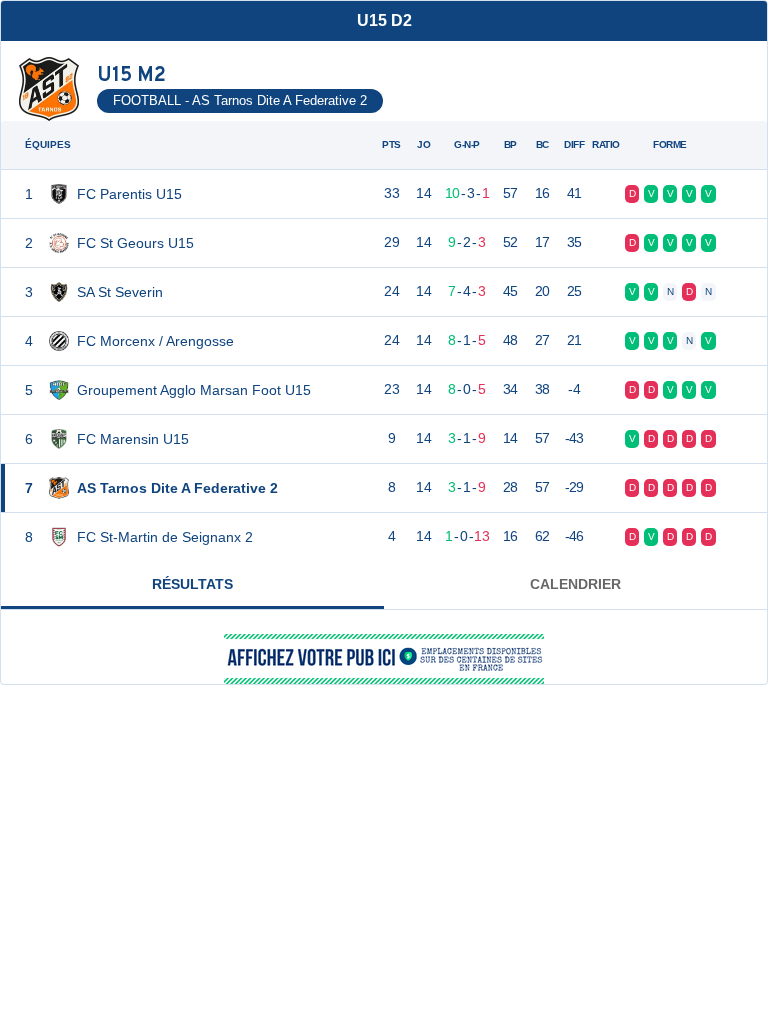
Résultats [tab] (192, 584)
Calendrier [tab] (575, 584)
